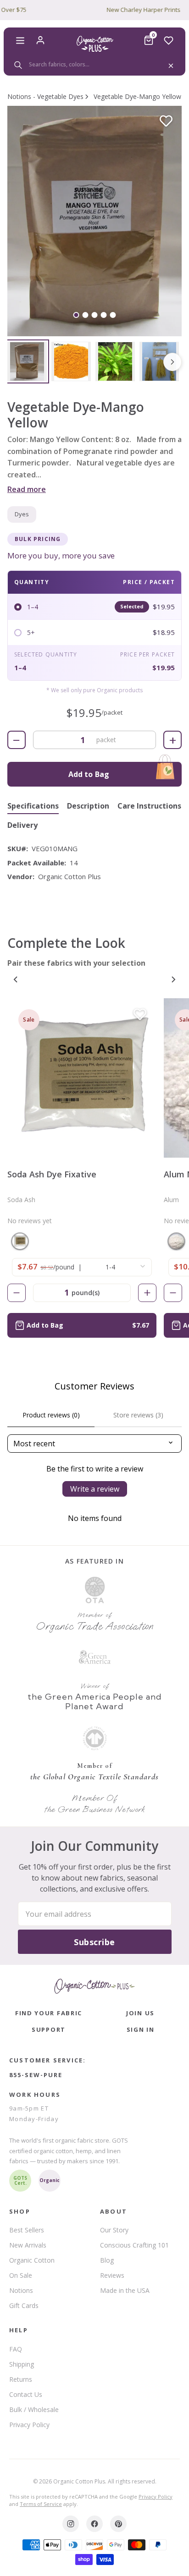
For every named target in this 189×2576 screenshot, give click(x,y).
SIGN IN (141, 2029)
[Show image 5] (113, 315)
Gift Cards (24, 2305)
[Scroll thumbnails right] (172, 362)
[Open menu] (20, 40)
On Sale (21, 2275)
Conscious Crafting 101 (134, 2245)
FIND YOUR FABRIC (49, 2013)
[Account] (40, 40)
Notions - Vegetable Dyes (45, 96)
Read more (27, 489)
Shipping (22, 2364)
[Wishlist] (169, 40)
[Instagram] (71, 2524)
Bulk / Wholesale (34, 2409)
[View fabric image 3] (115, 361)
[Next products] (173, 979)
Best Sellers (27, 2230)
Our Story (114, 2230)
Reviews (112, 2275)
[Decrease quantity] (17, 1293)
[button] (94, 221)
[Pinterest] (118, 2524)
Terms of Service (41, 2504)
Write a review (95, 1489)
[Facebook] (94, 2524)
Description (88, 806)
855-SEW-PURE (36, 2075)
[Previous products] (16, 979)
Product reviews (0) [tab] (51, 1415)
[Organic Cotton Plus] (94, 1986)
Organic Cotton (32, 2260)
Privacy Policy (29, 2425)
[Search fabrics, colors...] (94, 65)
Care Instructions (149, 806)
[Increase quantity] (147, 1293)
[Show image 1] (76, 315)
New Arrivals (28, 2245)
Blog (107, 2260)
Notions (21, 2290)
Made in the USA (125, 2290)
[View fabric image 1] (27, 361)
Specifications (33, 806)
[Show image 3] (95, 315)
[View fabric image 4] (159, 361)
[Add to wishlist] (166, 121)
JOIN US (140, 2013)
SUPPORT (49, 2029)
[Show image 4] (104, 315)
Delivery (22, 825)
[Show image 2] (86, 315)
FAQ (16, 2349)
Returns (21, 2379)
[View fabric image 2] (71, 361)
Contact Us (26, 2394)
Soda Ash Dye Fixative (52, 1174)
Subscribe (94, 1942)
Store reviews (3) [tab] (138, 1415)
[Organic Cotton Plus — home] (94, 44)
